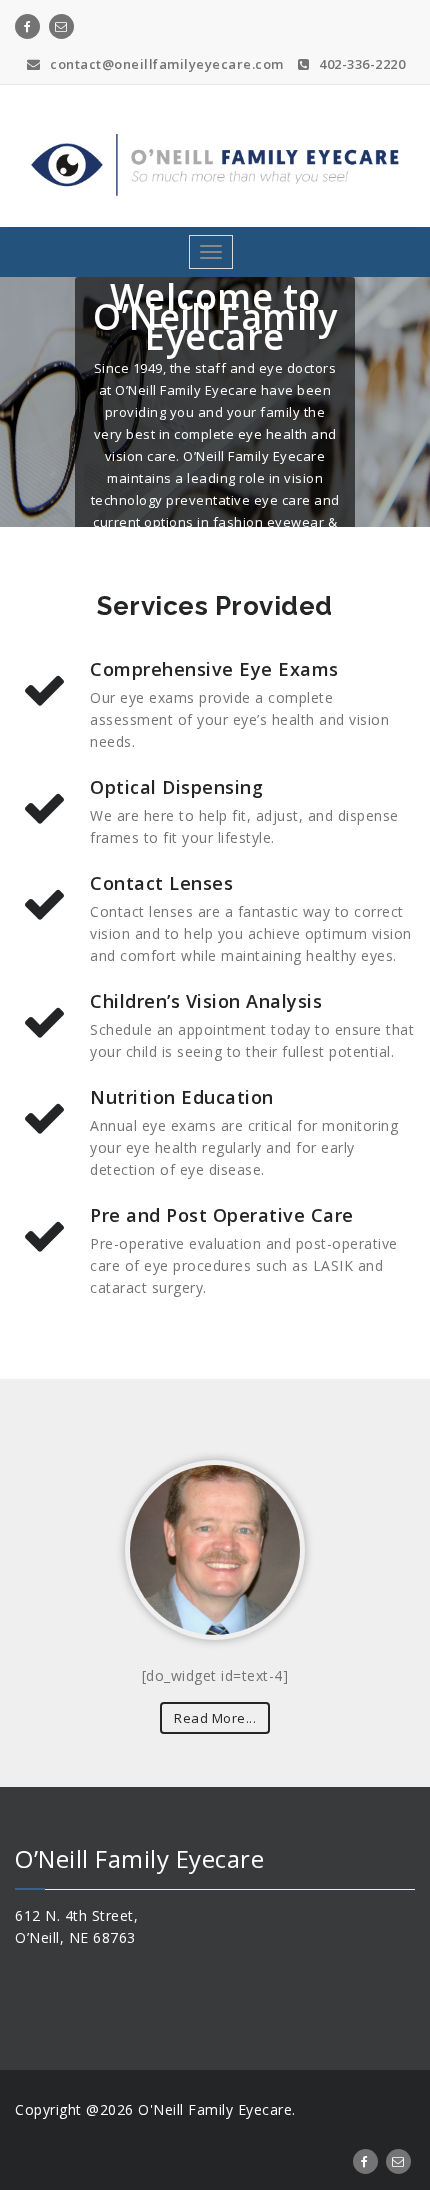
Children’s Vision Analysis (206, 1001)
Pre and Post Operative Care (222, 1215)
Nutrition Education (182, 1097)
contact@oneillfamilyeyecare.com (165, 64)
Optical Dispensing (176, 787)
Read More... (215, 1718)
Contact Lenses (161, 883)
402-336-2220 (360, 64)
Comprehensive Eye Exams (214, 669)
